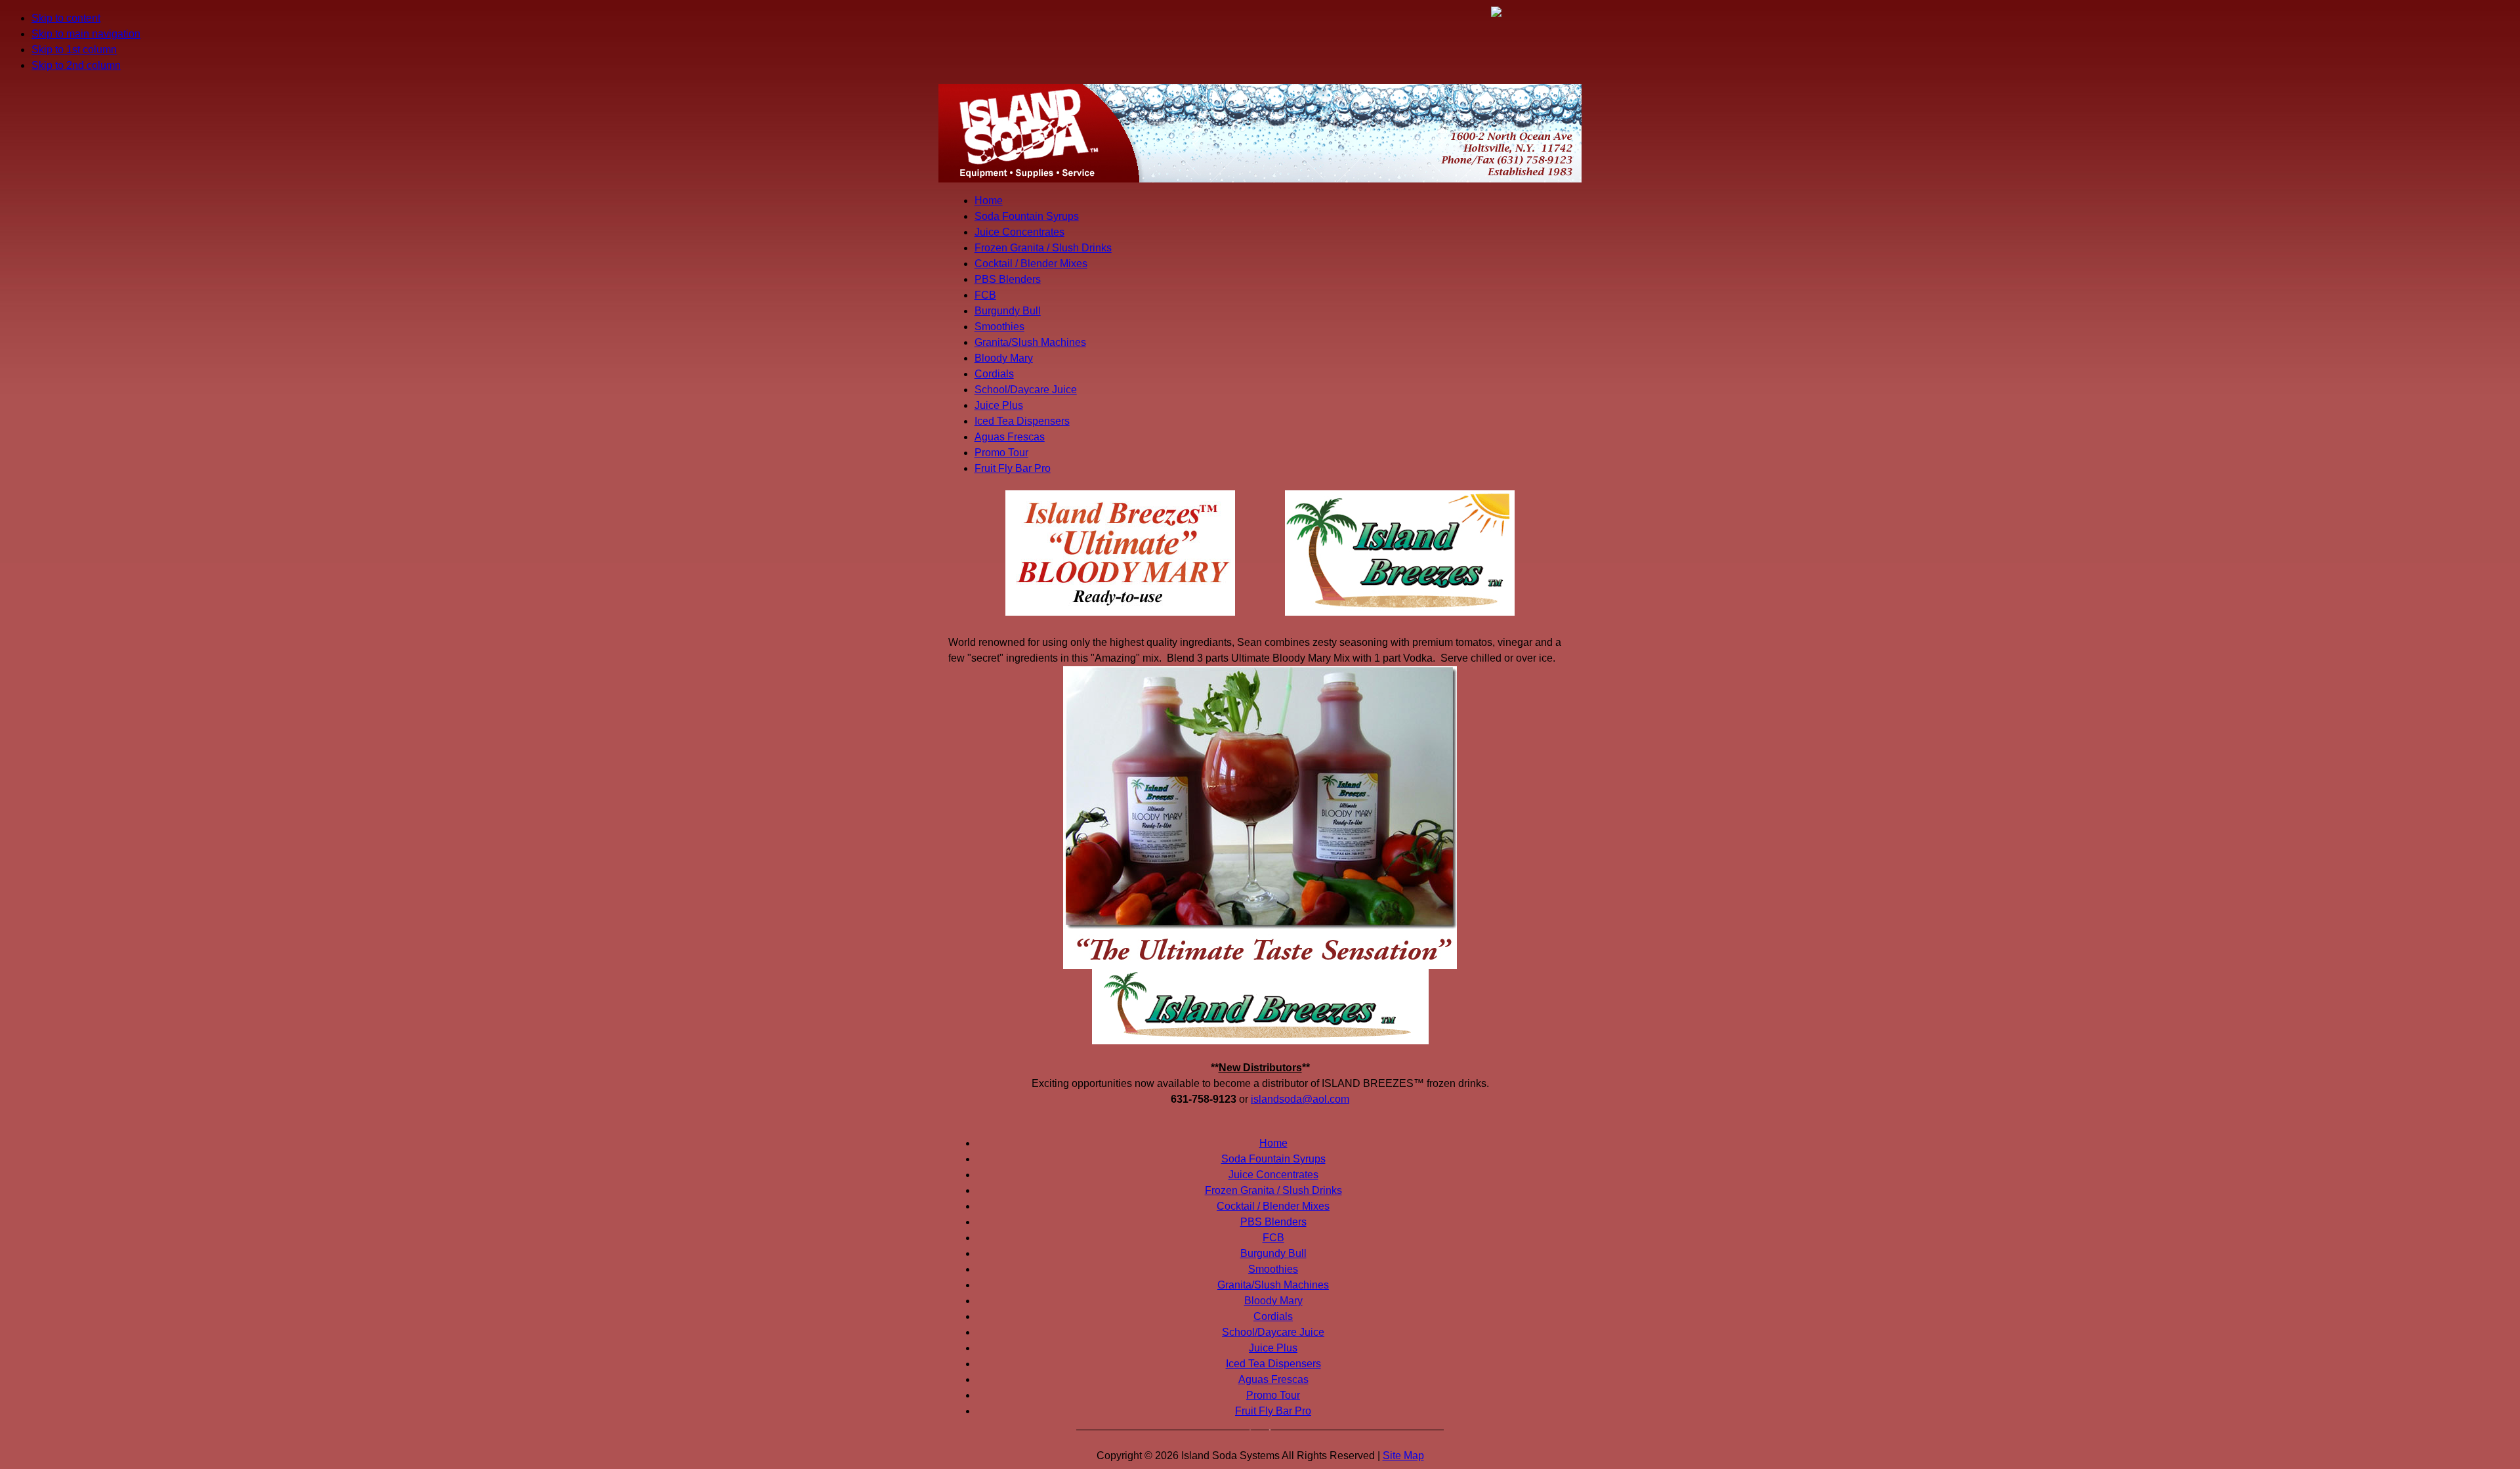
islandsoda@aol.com (1300, 1099)
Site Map (1403, 1456)
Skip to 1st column (74, 50)
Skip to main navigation (86, 34)
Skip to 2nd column (76, 65)
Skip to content (66, 18)
